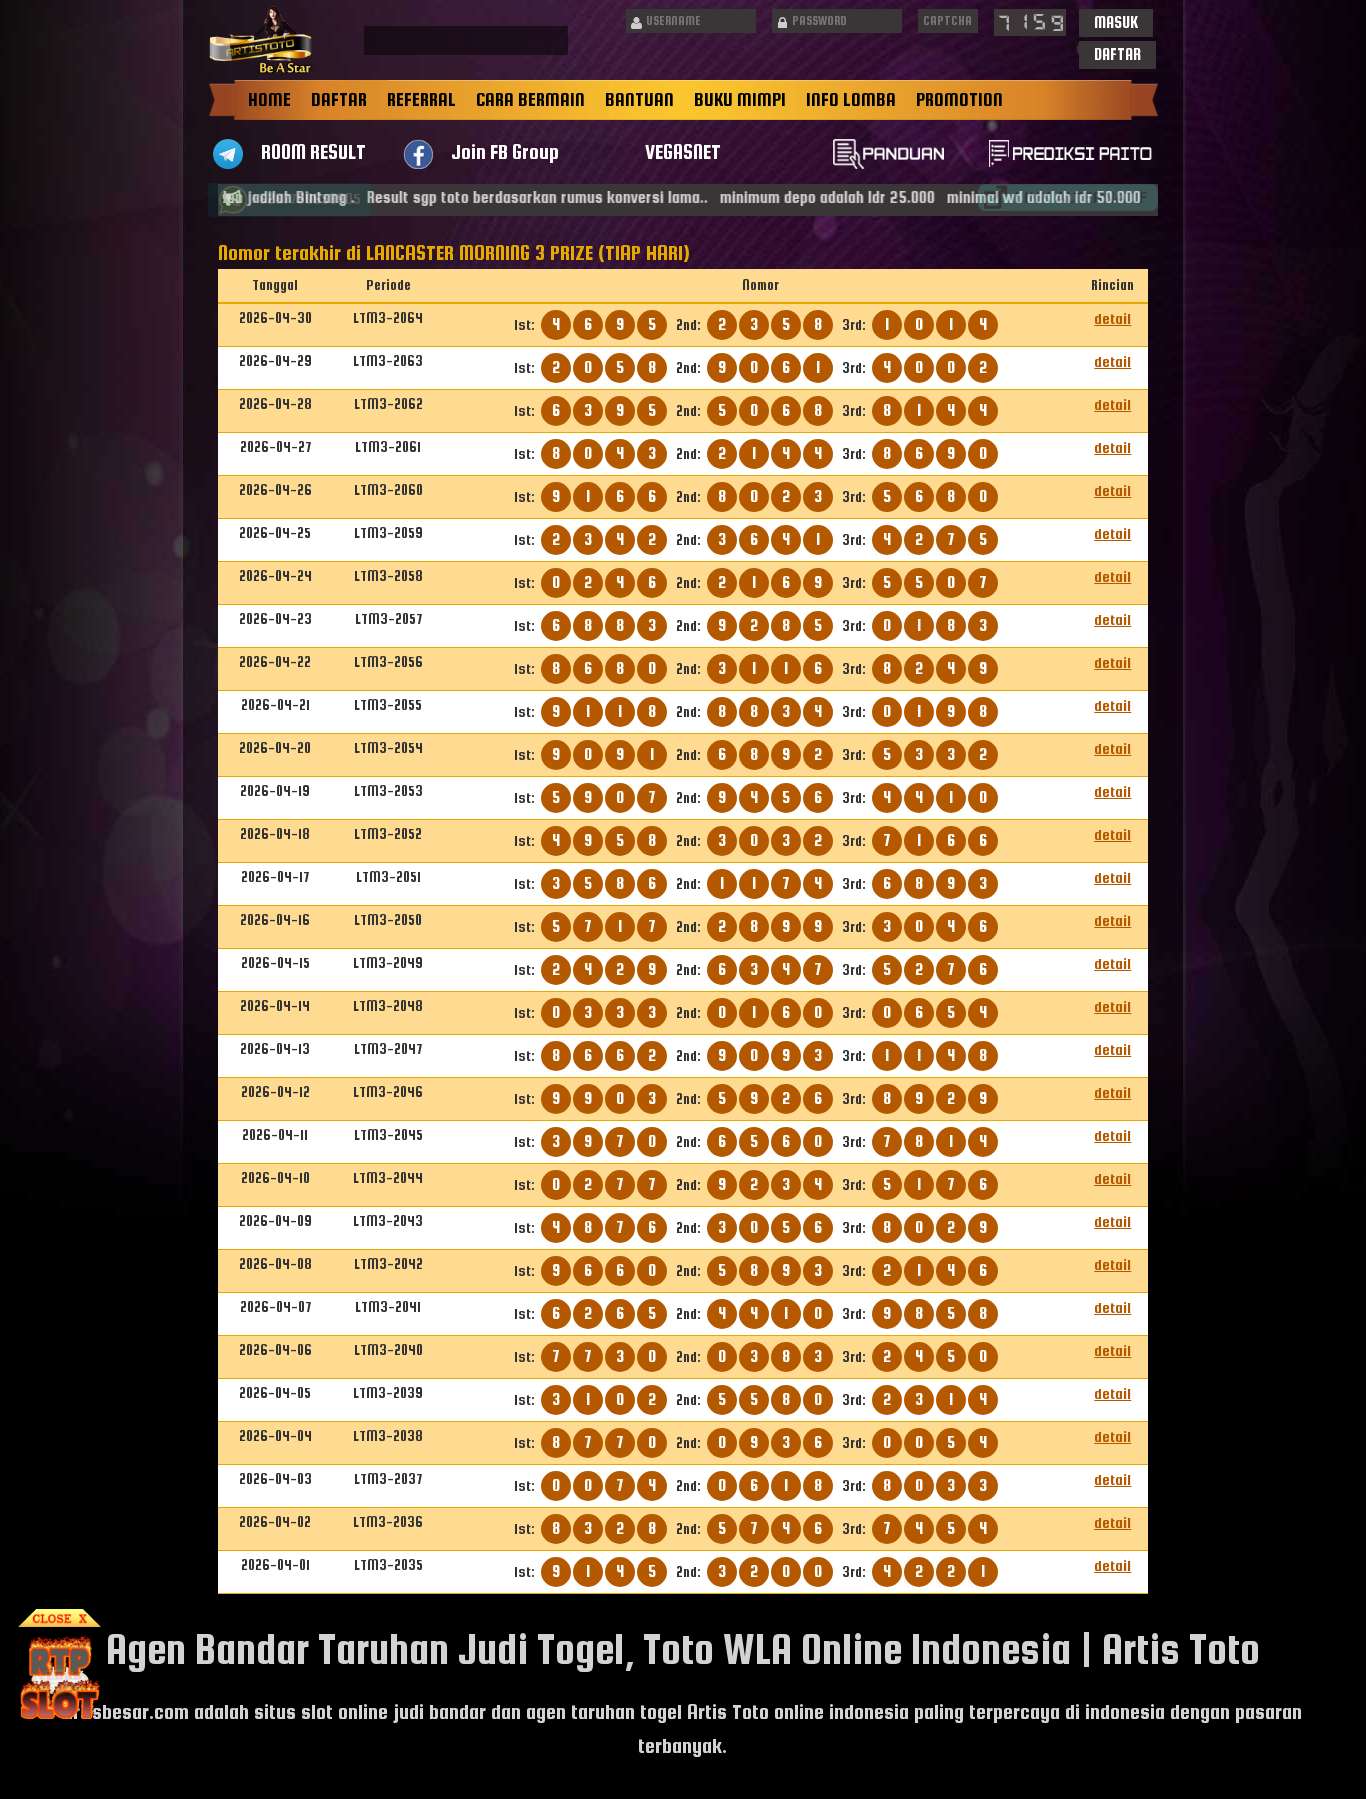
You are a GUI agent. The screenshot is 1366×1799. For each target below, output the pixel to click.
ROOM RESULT (313, 151)
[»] (1068, 197)
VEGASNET (683, 151)
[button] (1116, 23)
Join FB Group (505, 151)
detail (1112, 318)
